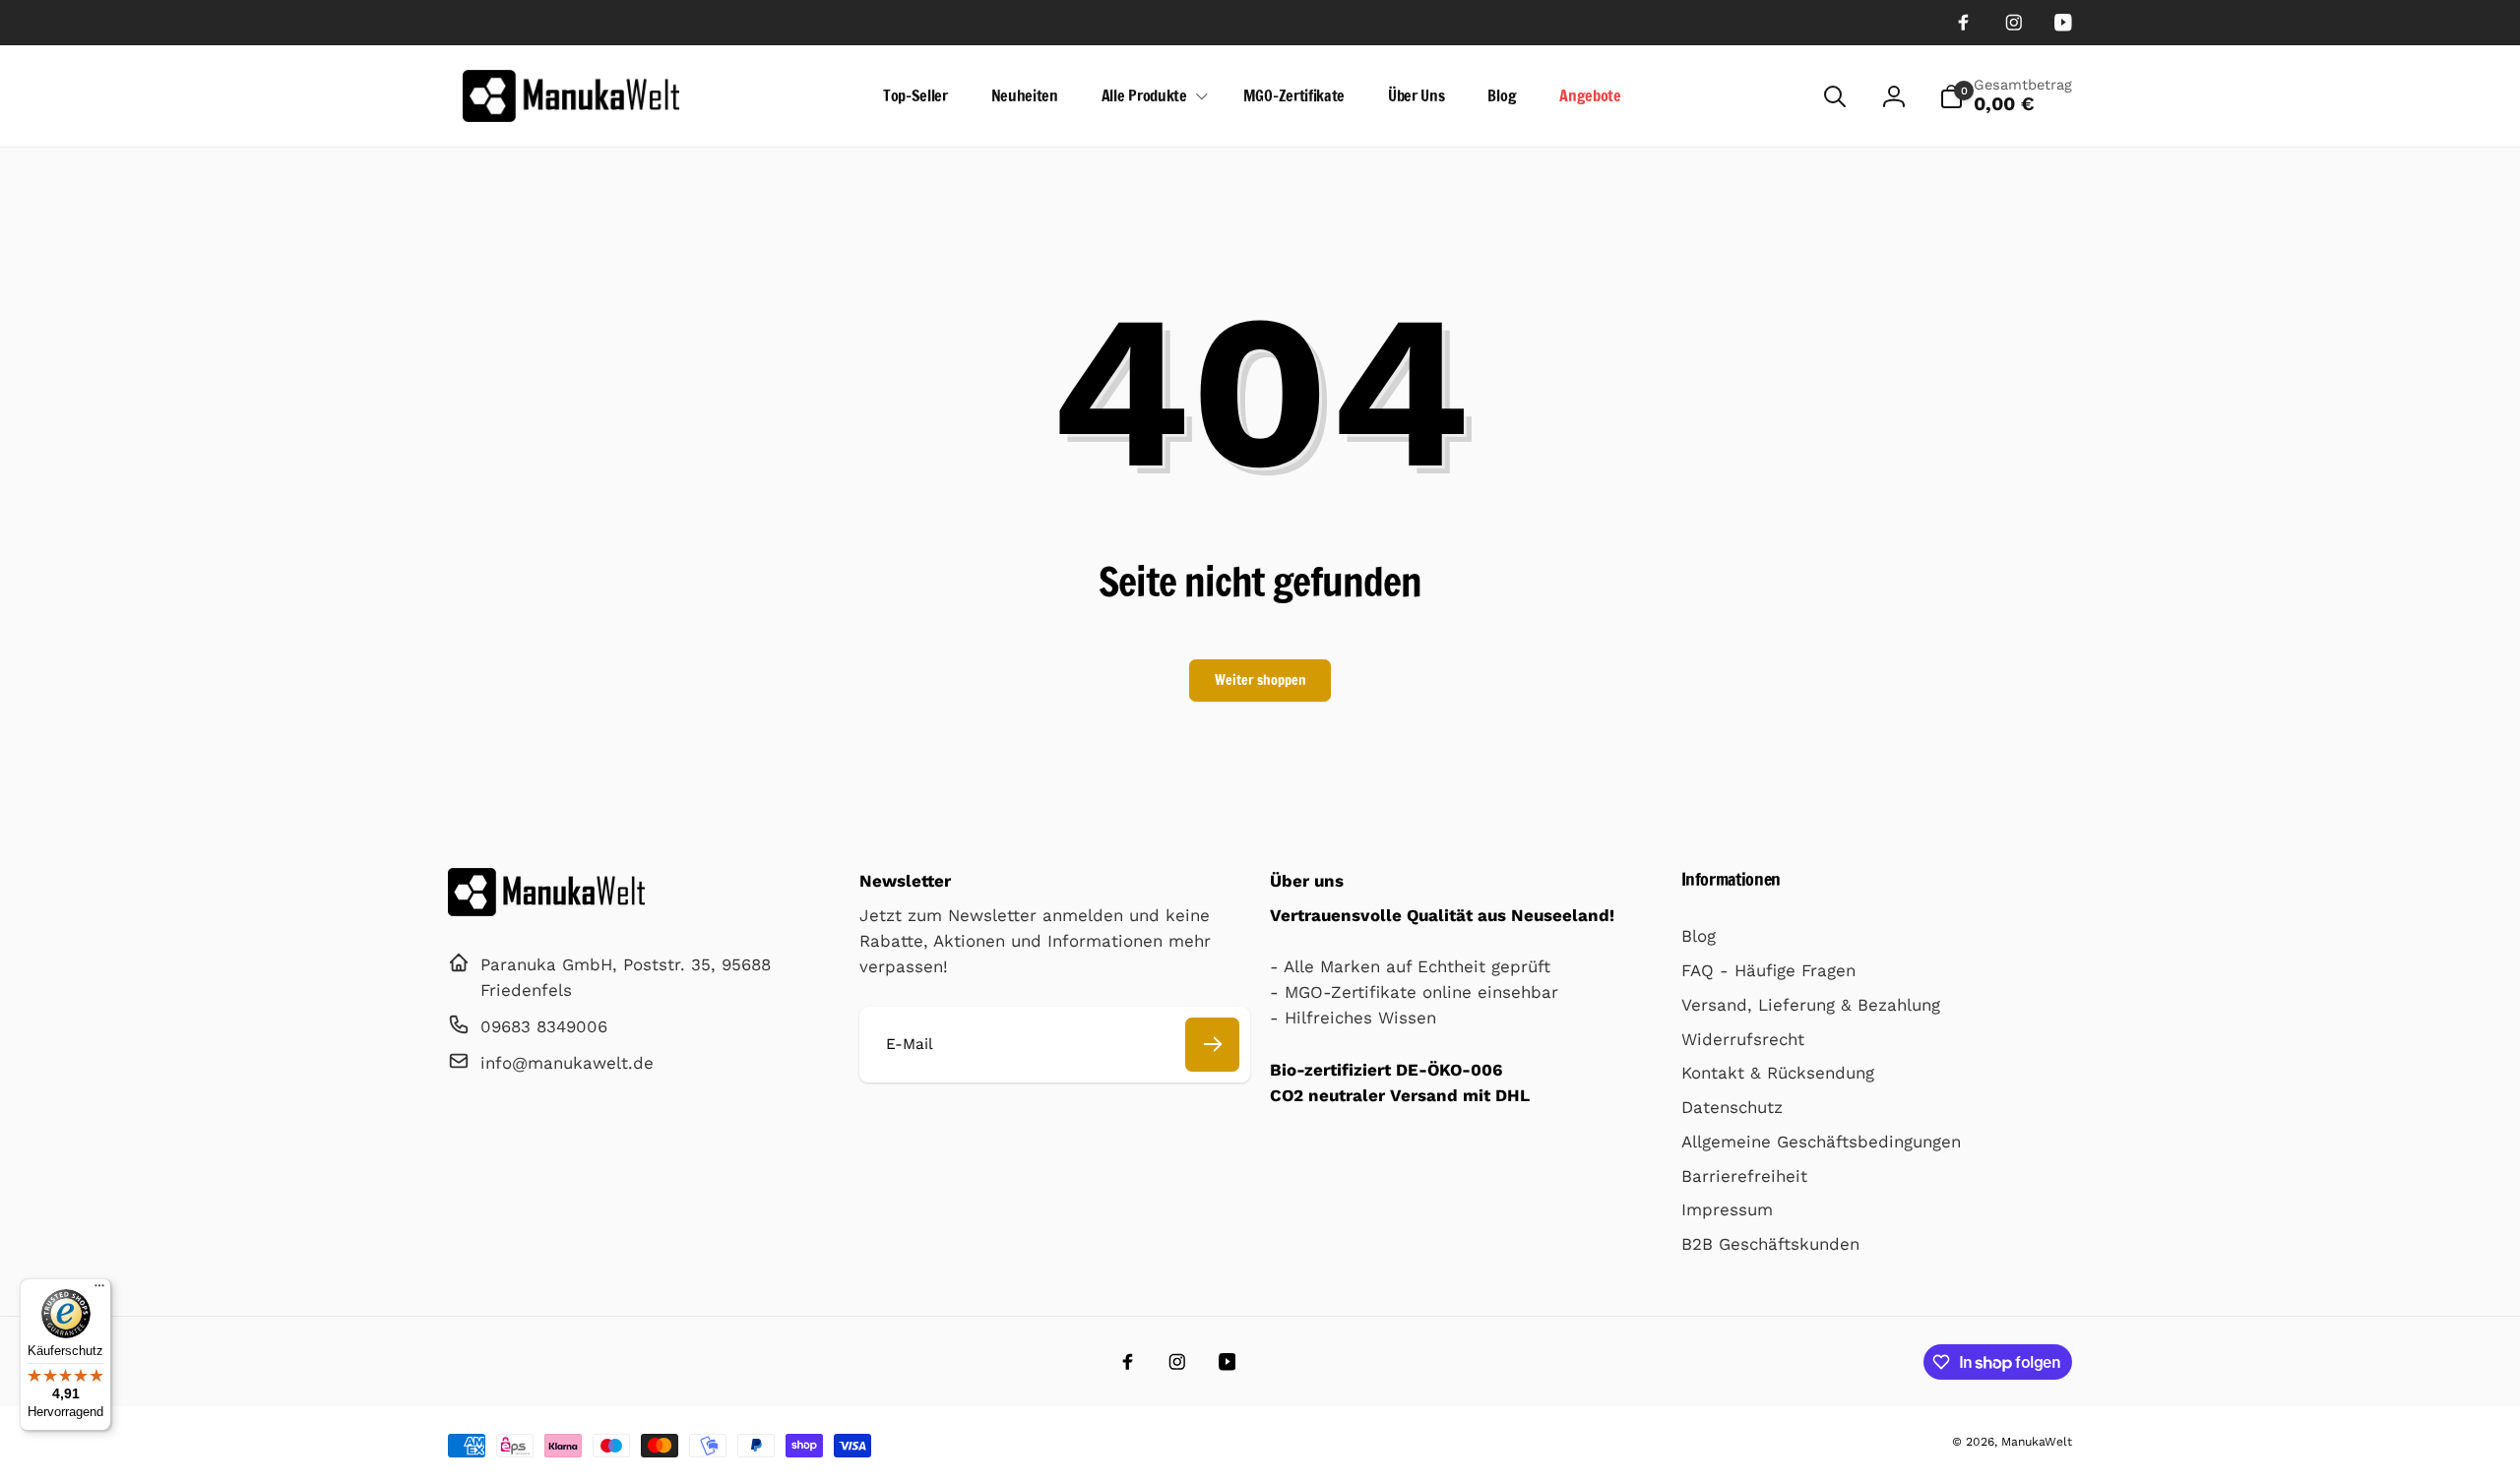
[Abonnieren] (1212, 1045)
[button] (1150, 96)
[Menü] (99, 1290)
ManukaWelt (2037, 1442)
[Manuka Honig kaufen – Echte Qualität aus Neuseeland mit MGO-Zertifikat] (546, 910)
